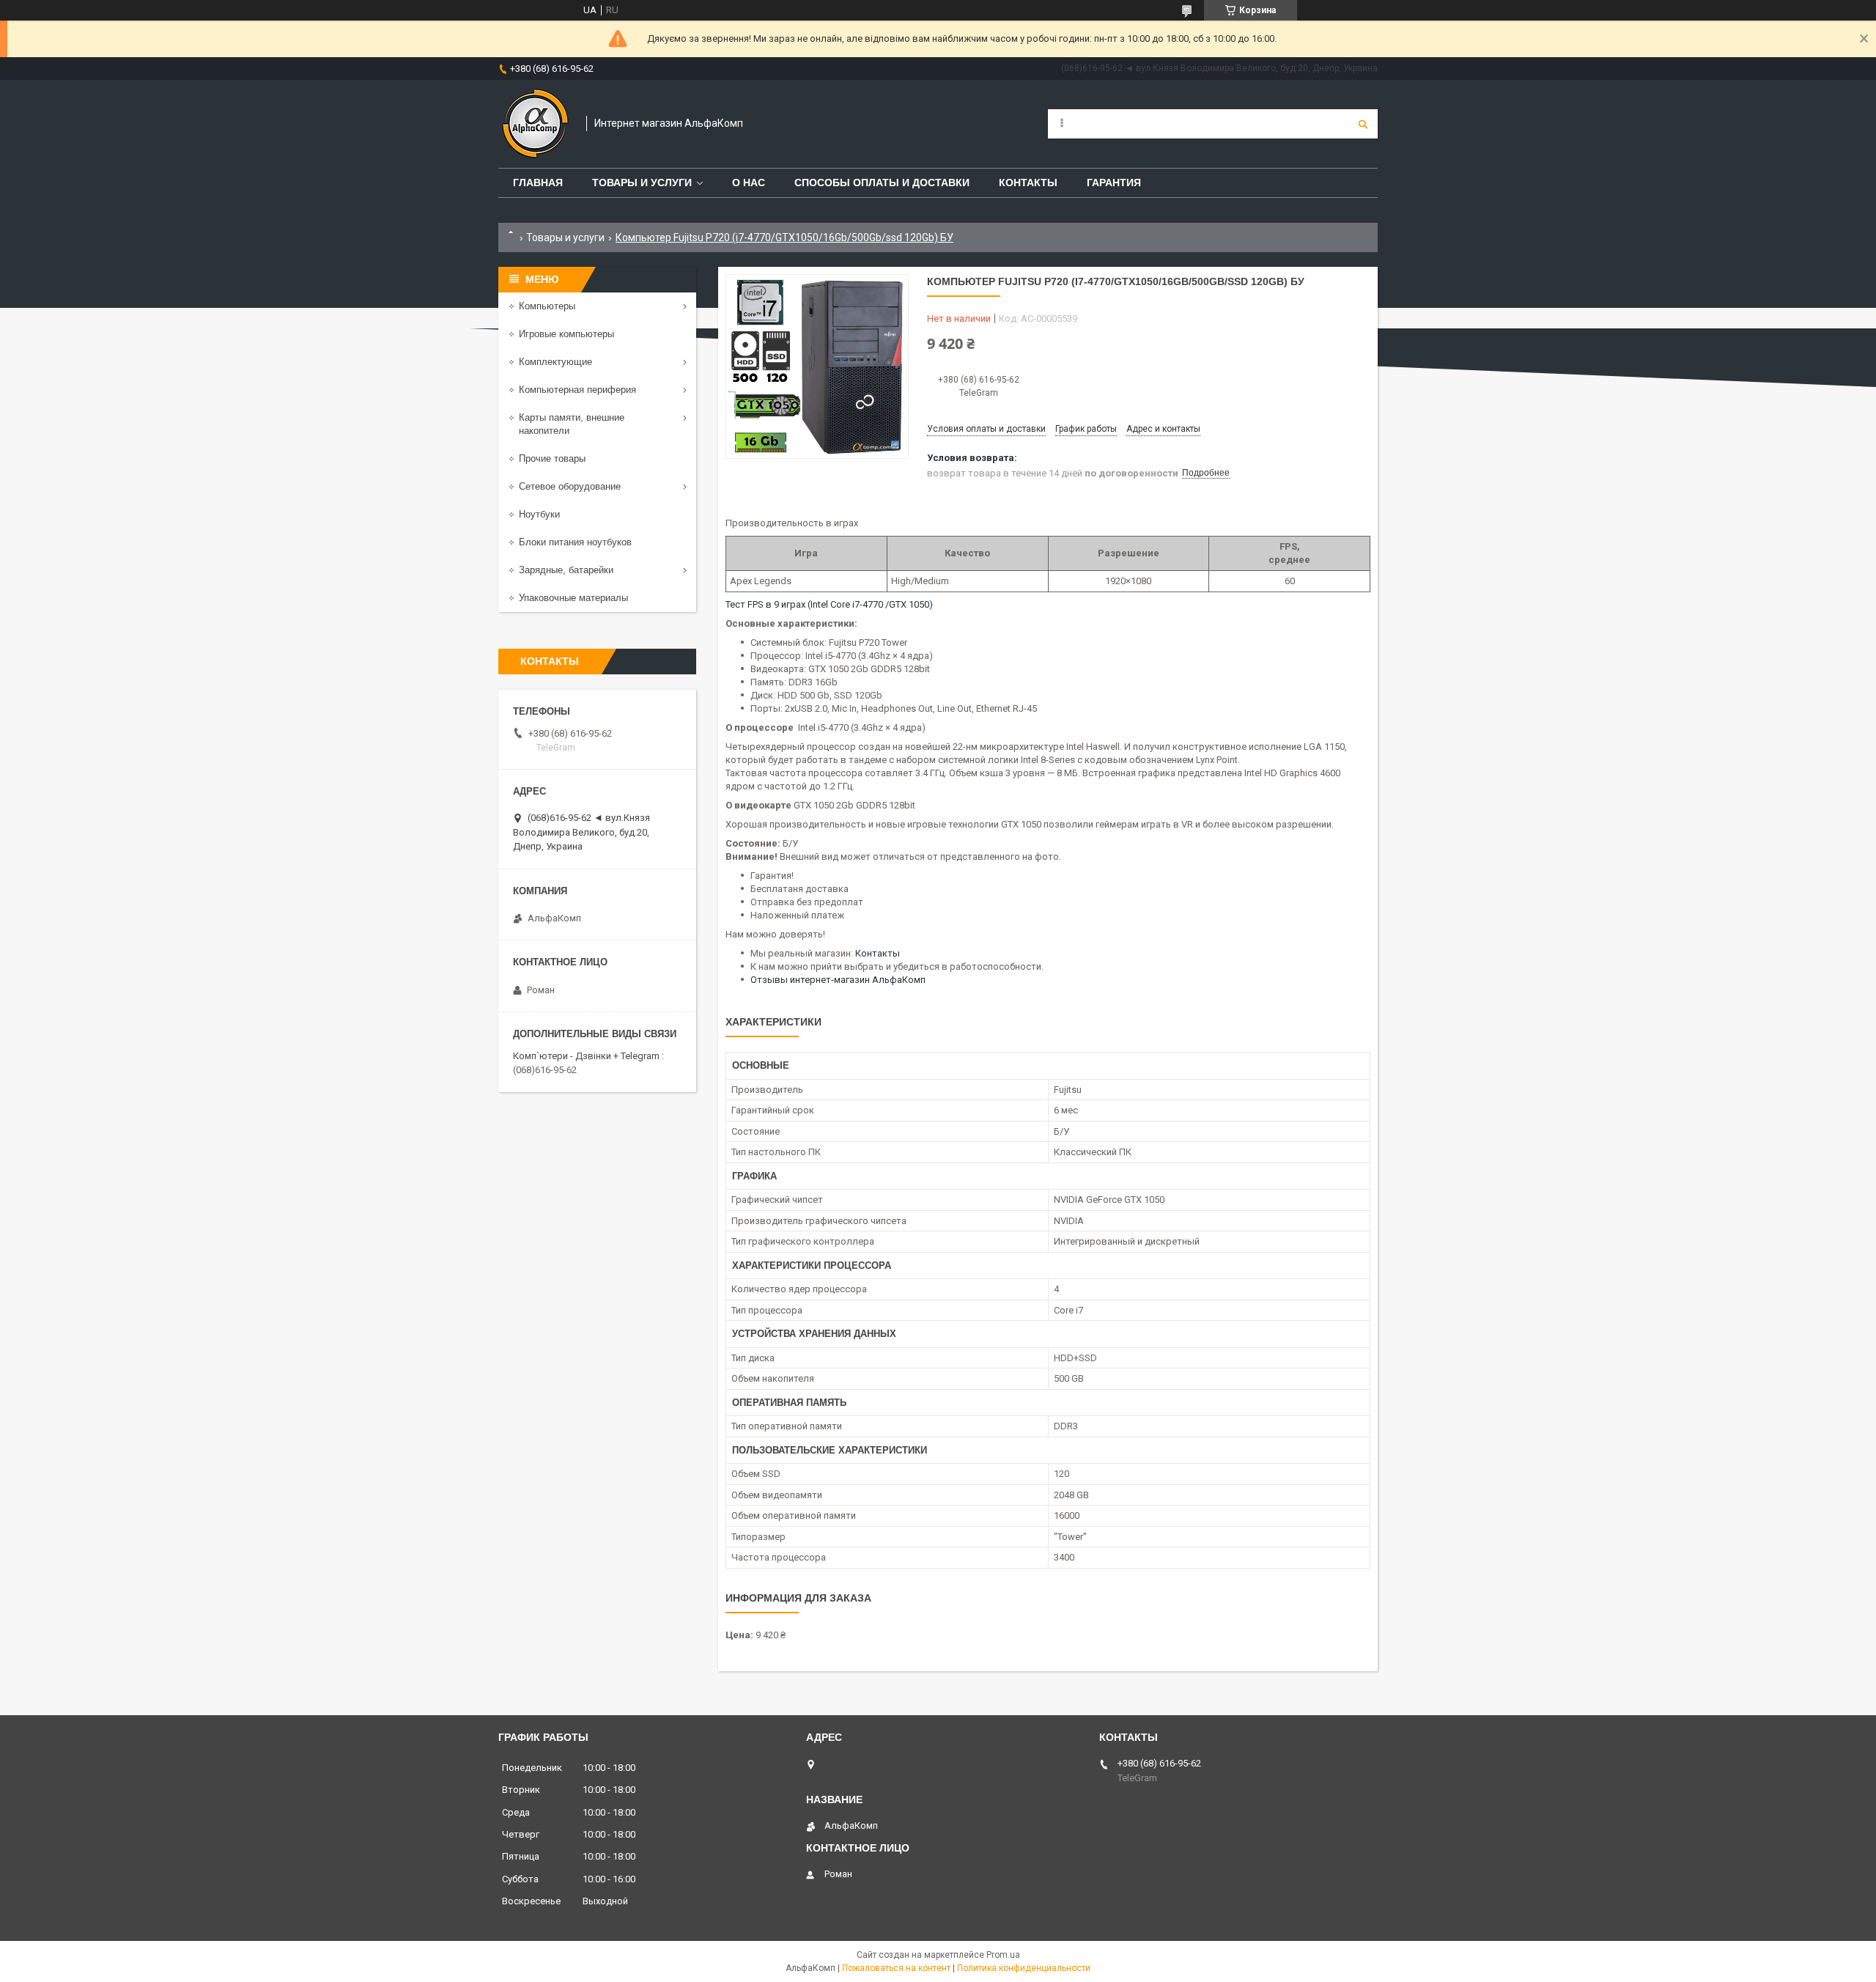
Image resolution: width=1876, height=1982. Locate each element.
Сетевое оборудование (570, 486)
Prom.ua (1003, 1955)
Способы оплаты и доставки (882, 183)
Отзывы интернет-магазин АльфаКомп (838, 980)
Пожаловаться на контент (896, 1968)
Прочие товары (552, 458)
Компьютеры (547, 306)
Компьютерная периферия (577, 390)
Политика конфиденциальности (1024, 1968)
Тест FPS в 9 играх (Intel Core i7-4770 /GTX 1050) (829, 604)
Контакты (1028, 183)
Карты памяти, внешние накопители (572, 424)
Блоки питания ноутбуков (575, 542)
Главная (538, 183)
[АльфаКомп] (535, 124)
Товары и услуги (642, 183)
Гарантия (1114, 183)
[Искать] (1363, 124)
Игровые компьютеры (566, 334)
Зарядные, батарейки (566, 570)
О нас (749, 183)
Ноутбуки (539, 514)
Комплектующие (555, 362)
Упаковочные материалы (573, 598)
